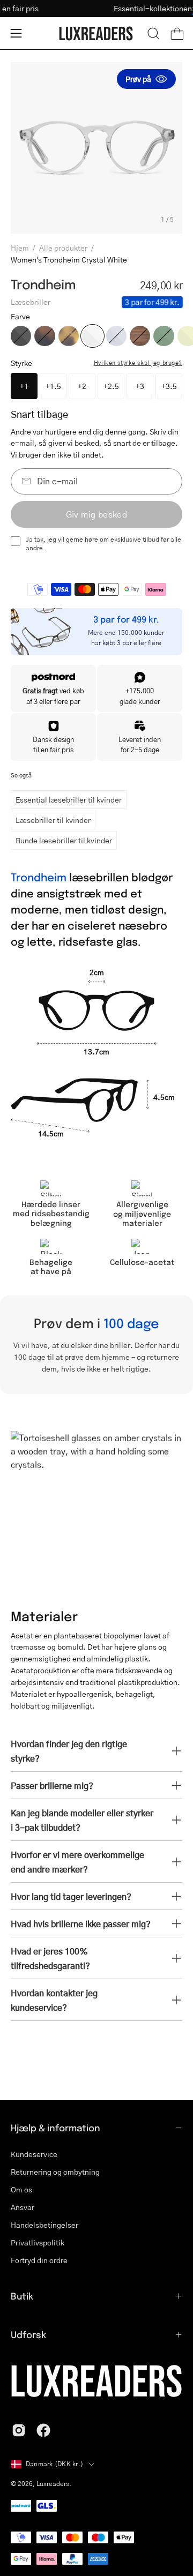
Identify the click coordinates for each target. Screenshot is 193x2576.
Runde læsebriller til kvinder (64, 840)
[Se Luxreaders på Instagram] (19, 2430)
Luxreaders (53, 2484)
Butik (22, 2296)
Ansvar (23, 2207)
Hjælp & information (55, 2128)
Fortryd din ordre (39, 2260)
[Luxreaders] (96, 33)
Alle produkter (63, 248)
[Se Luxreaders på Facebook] (43, 2430)
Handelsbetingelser (44, 2225)
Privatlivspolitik (38, 2242)
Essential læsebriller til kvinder (69, 799)
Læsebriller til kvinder (53, 820)
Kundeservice (34, 2154)
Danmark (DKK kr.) (54, 2464)
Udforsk (28, 2334)
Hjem (20, 248)
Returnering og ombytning (55, 2171)
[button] (153, 33)
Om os (21, 2189)
